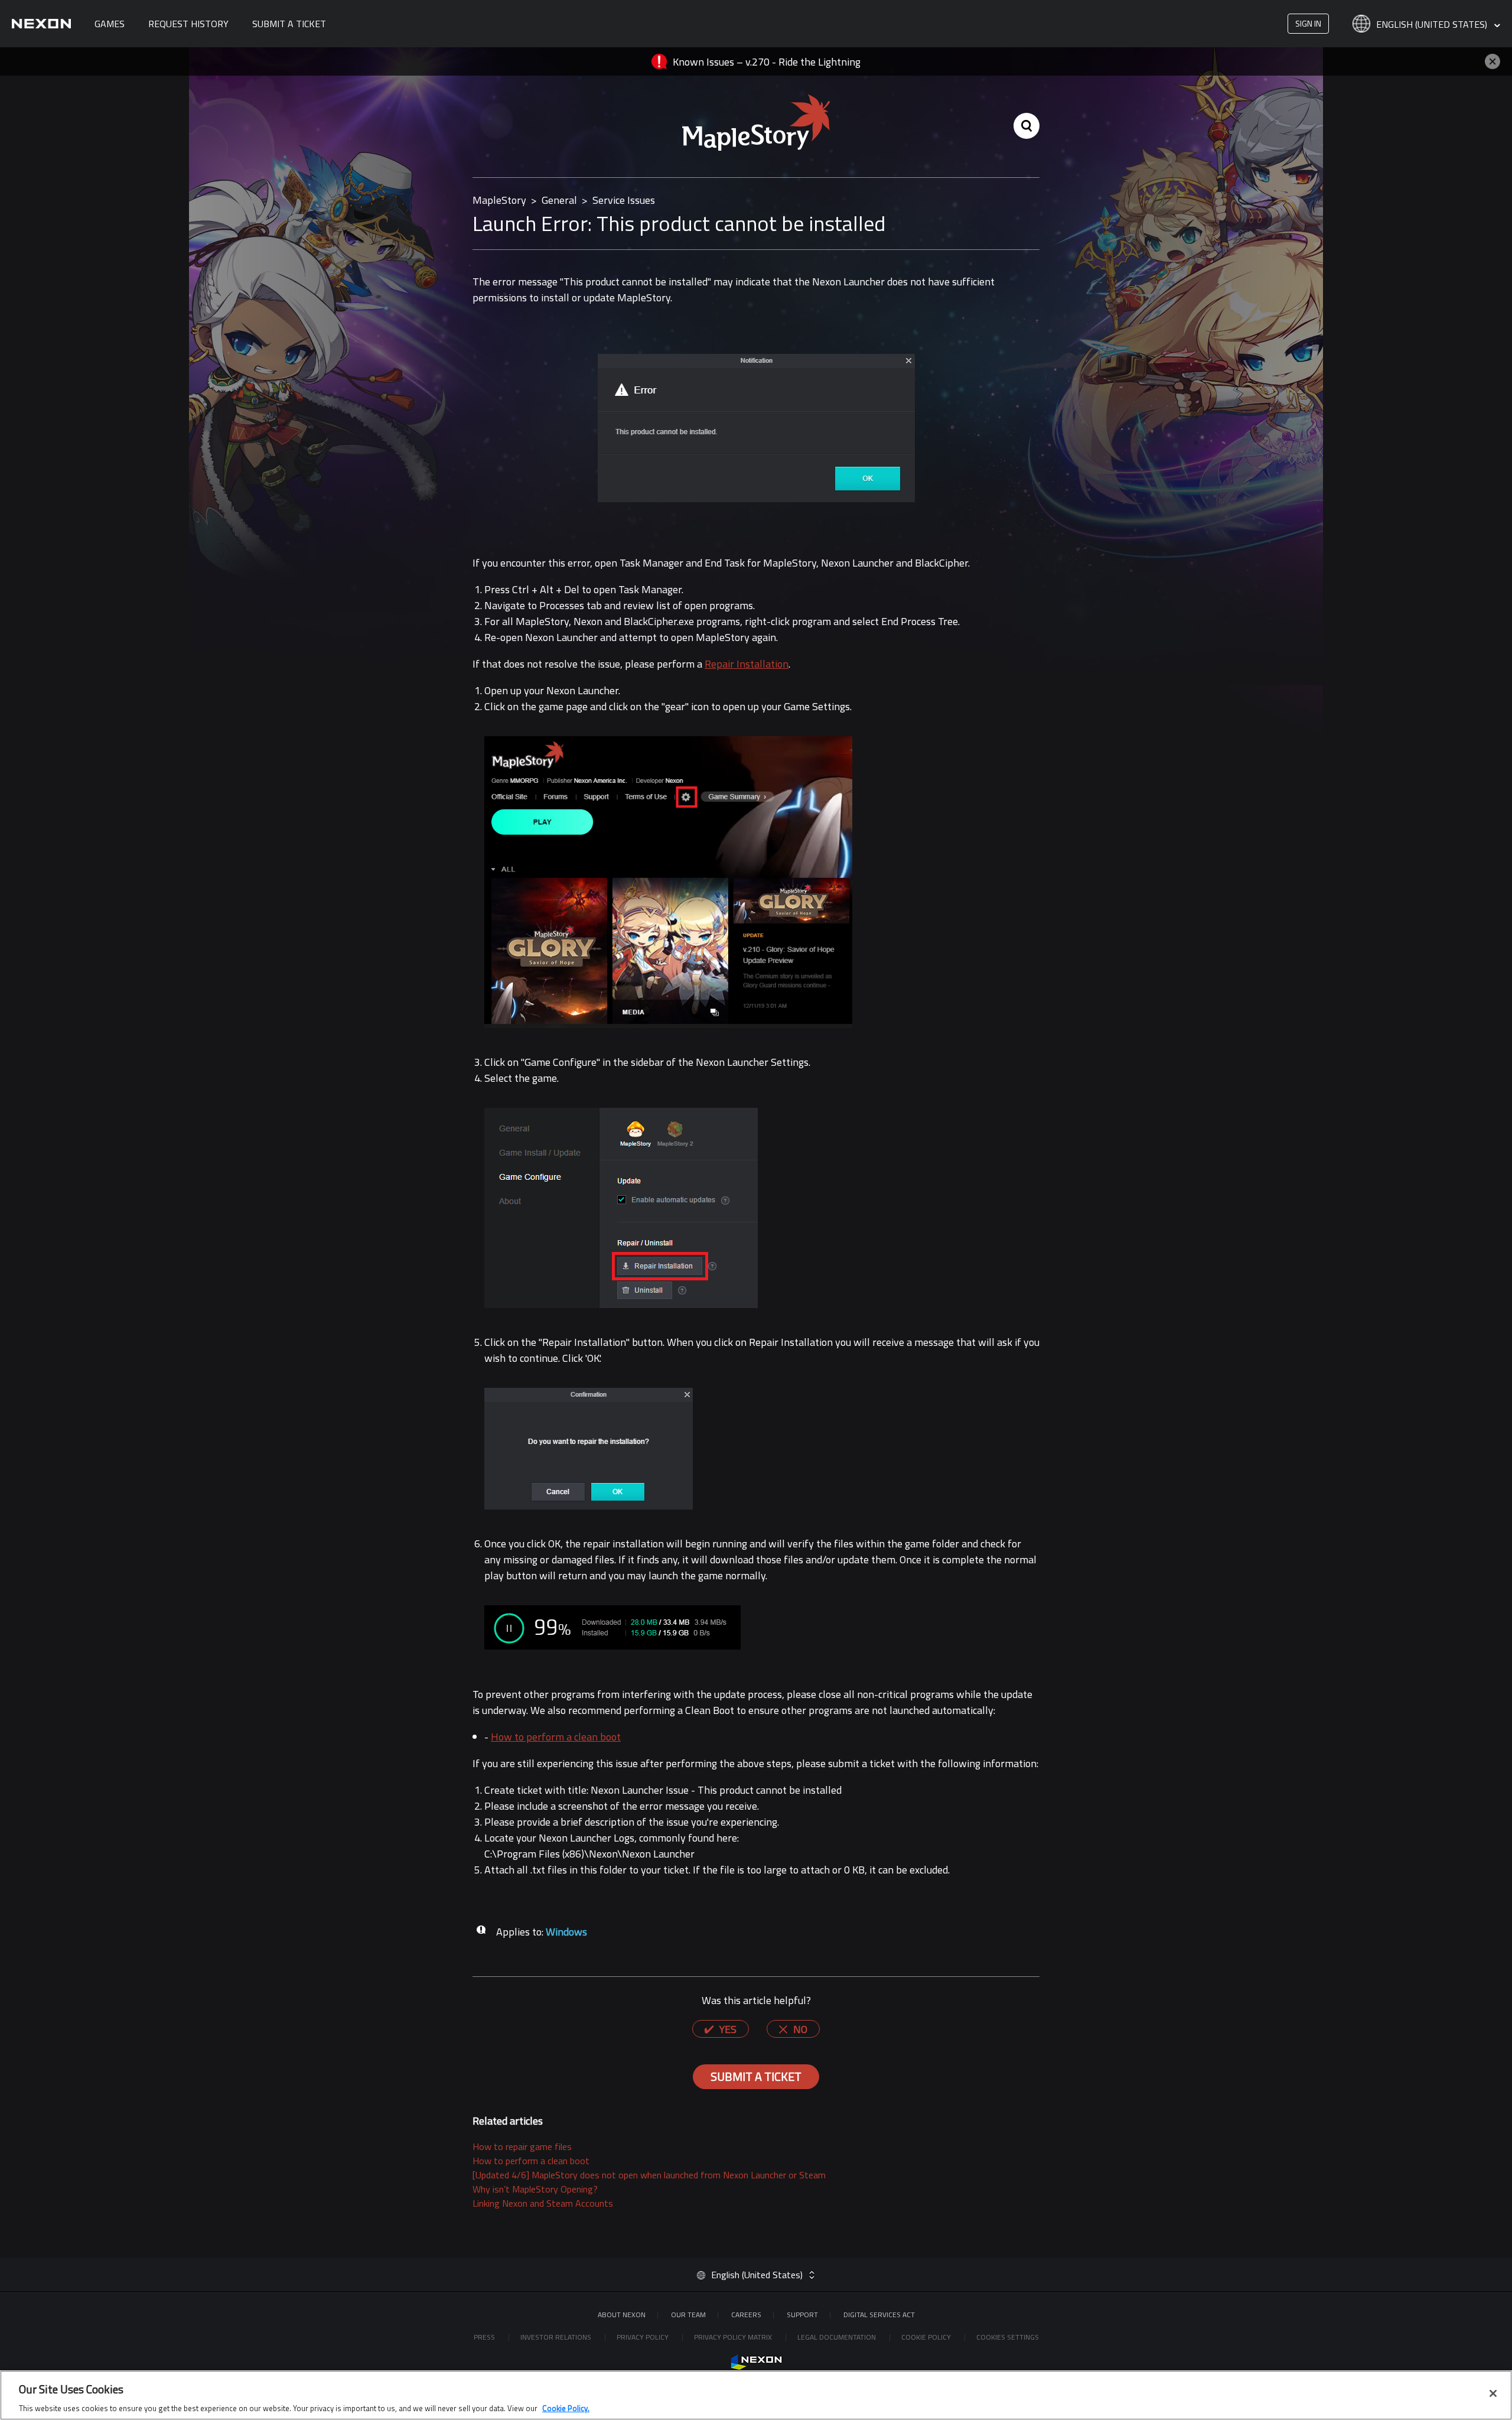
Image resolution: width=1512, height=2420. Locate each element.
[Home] (41, 24)
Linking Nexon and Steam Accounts (543, 2203)
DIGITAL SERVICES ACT (879, 2315)
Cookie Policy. (566, 2408)
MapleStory (499, 200)
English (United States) (1433, 25)
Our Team (688, 2315)
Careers (746, 2315)
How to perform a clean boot (556, 1737)
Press (485, 2337)
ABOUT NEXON (622, 2315)
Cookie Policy (927, 2337)
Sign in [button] (1308, 23)
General (559, 200)
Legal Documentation (838, 2337)
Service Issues (624, 200)
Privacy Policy (643, 2337)
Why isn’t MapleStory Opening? (535, 2189)
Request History (188, 24)
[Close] (1493, 2393)
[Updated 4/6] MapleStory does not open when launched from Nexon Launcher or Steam (649, 2175)
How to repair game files (522, 2146)
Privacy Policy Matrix (734, 2337)
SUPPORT (802, 2315)
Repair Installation (747, 664)
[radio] (721, 2029)
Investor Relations (557, 2337)
